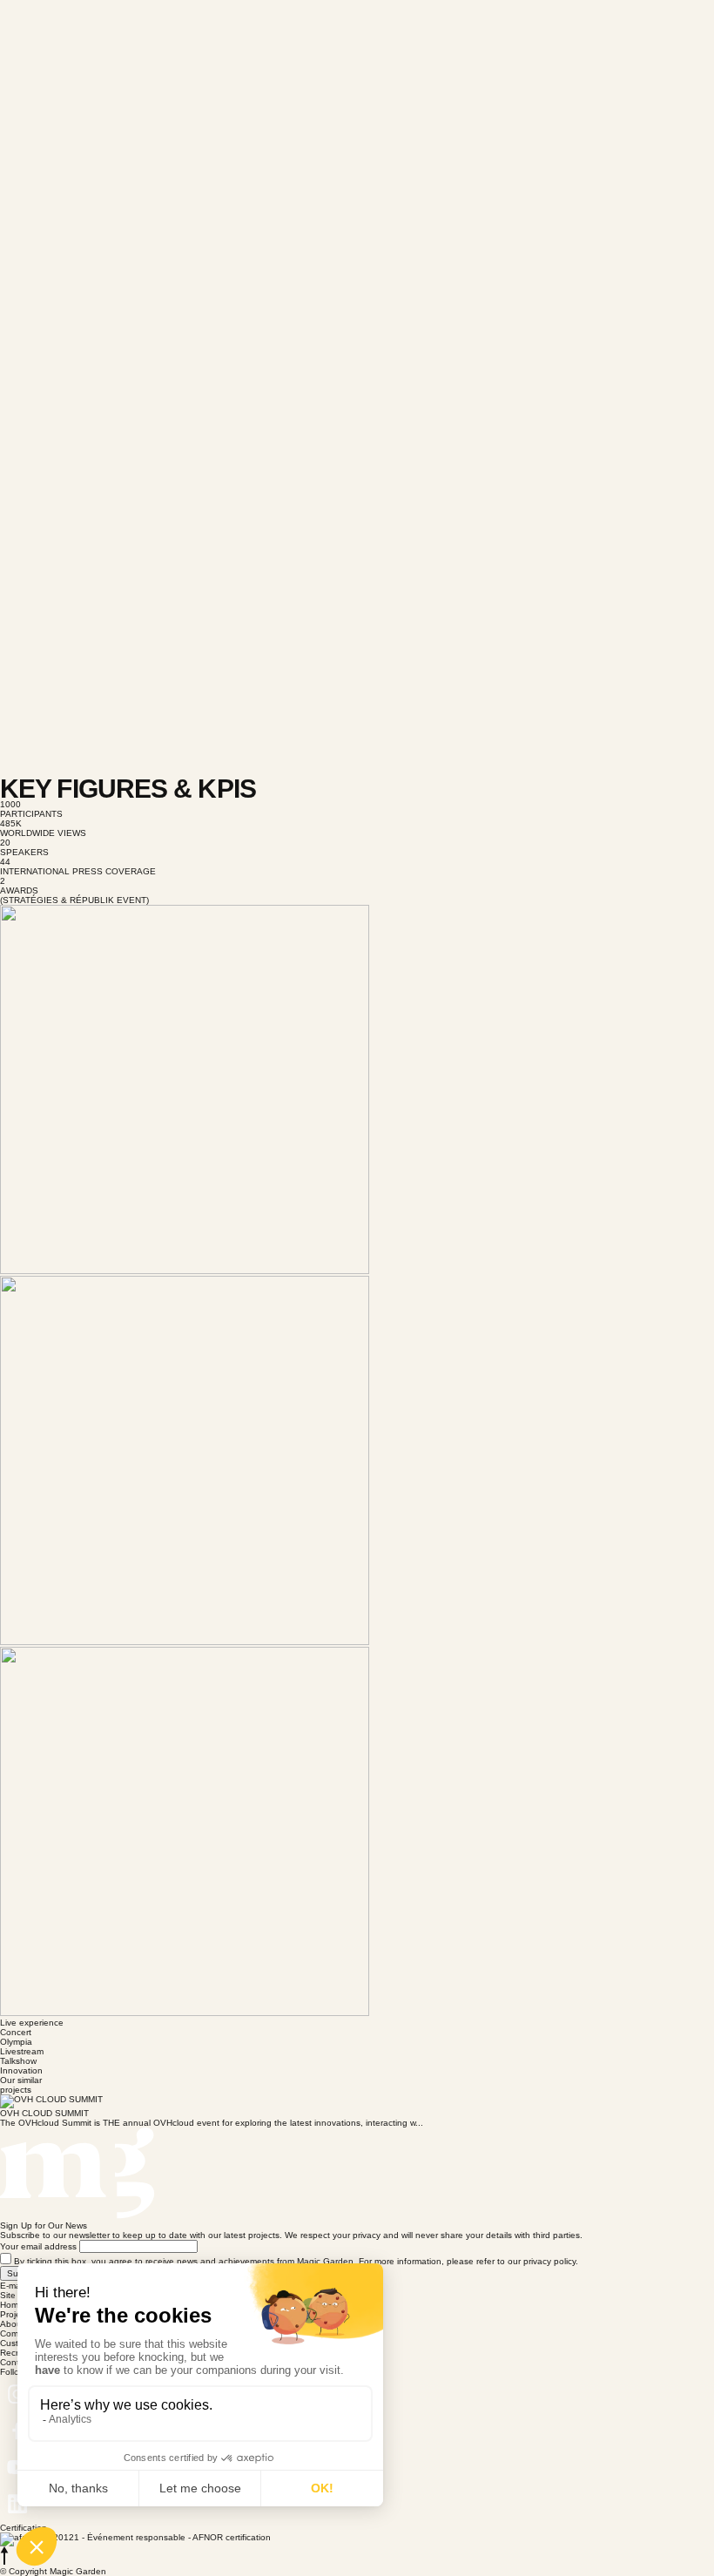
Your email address (38, 2246)
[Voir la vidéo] (357, 243)
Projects (16, 2314)
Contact (16, 2362)
